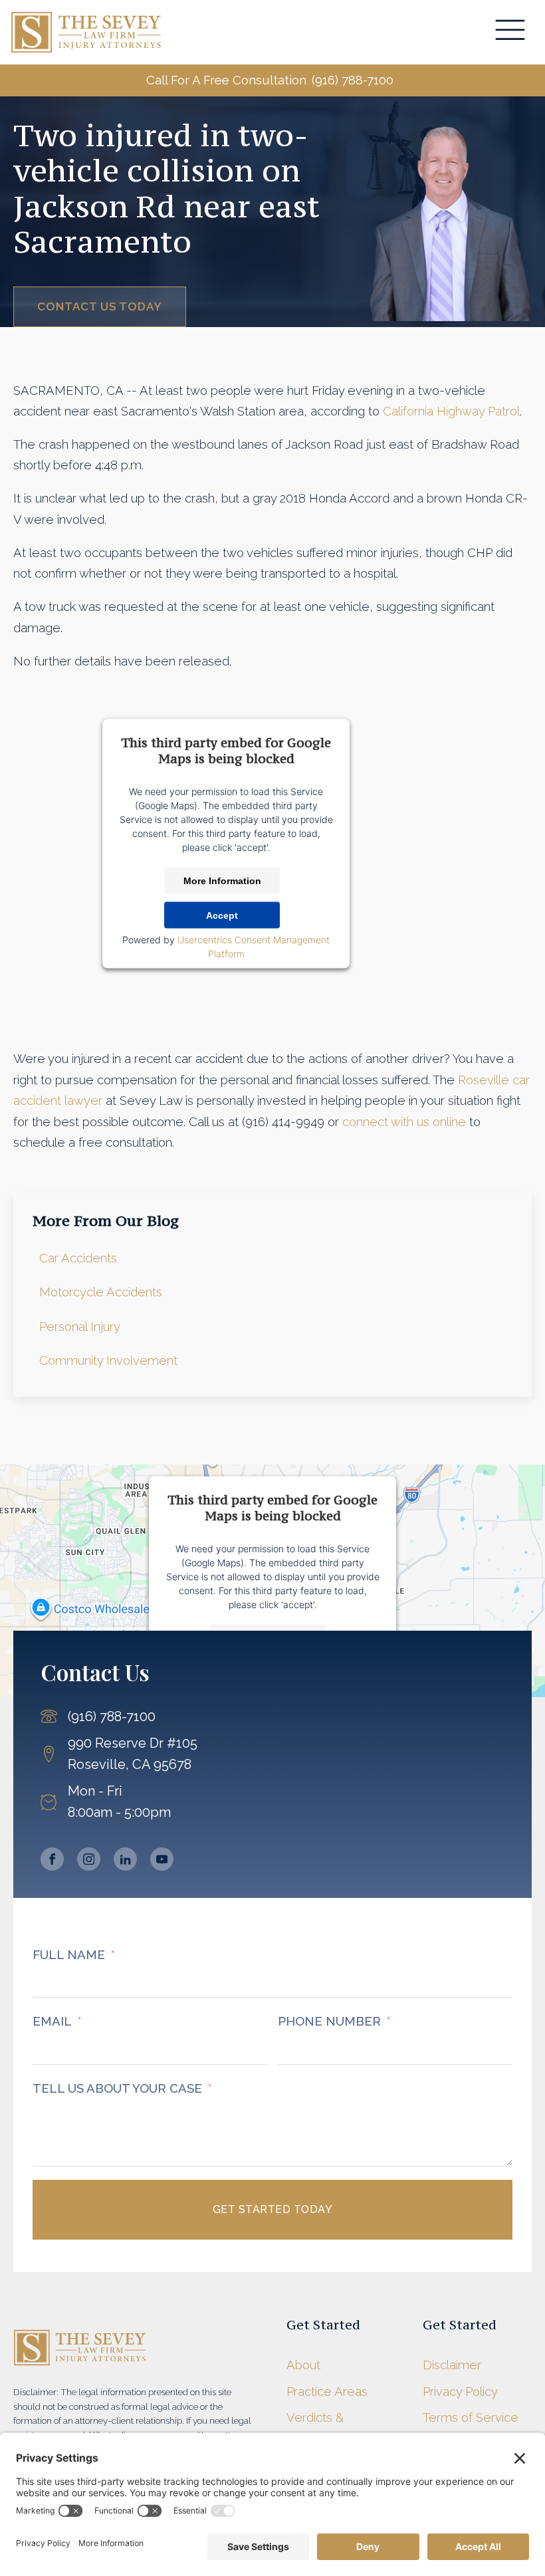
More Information (222, 880)
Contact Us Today (100, 306)
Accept (222, 915)
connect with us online (404, 1122)
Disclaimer (452, 2365)
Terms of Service (471, 2417)
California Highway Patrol (451, 411)
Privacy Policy (460, 2392)
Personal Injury (80, 1327)
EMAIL (52, 2021)
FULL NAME (69, 1955)
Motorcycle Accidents (101, 1292)
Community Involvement (108, 1360)
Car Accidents (78, 1258)
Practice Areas (327, 2392)
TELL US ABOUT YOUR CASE (117, 2088)
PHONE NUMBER (329, 2021)
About (303, 2365)
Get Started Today (273, 2209)
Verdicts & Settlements (321, 2428)
